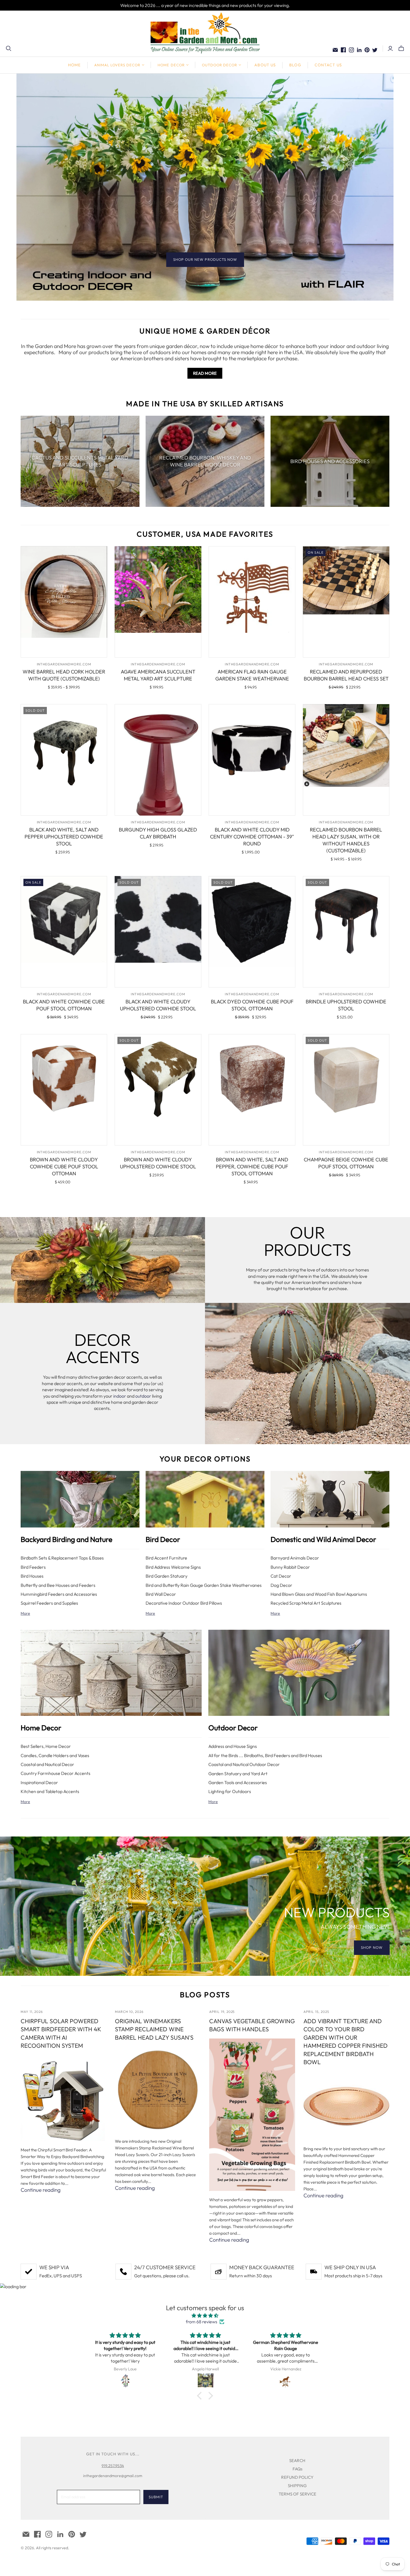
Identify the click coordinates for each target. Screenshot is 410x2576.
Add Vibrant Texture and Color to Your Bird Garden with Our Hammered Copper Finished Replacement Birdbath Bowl (346, 2041)
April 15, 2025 (316, 2012)
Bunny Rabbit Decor (290, 1567)
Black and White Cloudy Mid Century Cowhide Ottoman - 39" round (252, 837)
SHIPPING (297, 2486)
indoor (120, 1396)
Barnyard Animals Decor (295, 1558)
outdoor (143, 1396)
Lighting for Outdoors (230, 1791)
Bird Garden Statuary (167, 1576)
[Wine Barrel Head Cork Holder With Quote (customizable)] (64, 602)
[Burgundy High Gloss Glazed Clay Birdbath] (158, 760)
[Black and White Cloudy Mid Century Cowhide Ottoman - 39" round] (252, 760)
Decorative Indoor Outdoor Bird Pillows (184, 1603)
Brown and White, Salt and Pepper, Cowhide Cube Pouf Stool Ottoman (252, 1167)
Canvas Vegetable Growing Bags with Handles (252, 2025)
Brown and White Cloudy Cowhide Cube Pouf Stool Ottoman (64, 1167)
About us (265, 65)
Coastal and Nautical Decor (47, 1764)
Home (74, 65)
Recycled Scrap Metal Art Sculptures (306, 1603)
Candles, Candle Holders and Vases (55, 1755)
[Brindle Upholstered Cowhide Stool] (346, 932)
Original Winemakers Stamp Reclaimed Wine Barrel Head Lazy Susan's (154, 2029)
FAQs (297, 2469)
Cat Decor (281, 1576)
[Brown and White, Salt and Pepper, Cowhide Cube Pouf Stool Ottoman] (252, 1090)
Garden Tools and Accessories (238, 1782)
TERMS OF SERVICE (297, 2494)
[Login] (390, 48)
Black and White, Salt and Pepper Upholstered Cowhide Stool (64, 837)
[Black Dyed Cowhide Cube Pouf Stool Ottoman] (252, 932)
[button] (201, 2396)
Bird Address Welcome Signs (173, 1567)
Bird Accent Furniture (166, 1558)
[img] (205, 2315)
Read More (205, 373)
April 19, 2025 (222, 2012)
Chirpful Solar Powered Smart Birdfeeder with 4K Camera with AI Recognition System (61, 2033)
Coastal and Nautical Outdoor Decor (244, 1764)
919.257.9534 (113, 2466)
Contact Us (328, 65)
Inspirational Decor (39, 1782)
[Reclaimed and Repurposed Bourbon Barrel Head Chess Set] (346, 602)
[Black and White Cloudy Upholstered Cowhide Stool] (158, 932)
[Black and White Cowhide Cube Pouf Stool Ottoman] (64, 932)
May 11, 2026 (32, 2012)
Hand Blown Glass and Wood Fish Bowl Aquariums (319, 1594)
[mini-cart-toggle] (401, 48)
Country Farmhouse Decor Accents (56, 1773)
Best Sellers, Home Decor (46, 1746)
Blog (295, 65)
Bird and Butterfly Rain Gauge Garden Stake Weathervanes (204, 1585)
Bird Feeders (33, 1567)
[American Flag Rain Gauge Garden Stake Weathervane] (252, 602)
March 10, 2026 (129, 2012)
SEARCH (297, 2461)
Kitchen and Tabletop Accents (50, 1791)
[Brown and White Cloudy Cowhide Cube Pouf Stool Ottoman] (64, 1090)
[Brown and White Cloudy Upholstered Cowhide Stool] (158, 1090)
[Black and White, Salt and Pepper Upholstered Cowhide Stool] (64, 760)
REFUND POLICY (297, 2477)
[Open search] (9, 48)
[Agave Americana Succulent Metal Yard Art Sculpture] (158, 602)
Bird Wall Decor (161, 1594)
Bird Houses (32, 1576)
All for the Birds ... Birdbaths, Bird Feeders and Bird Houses (265, 1755)
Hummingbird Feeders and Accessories (59, 1594)
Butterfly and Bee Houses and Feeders (58, 1585)
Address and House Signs (233, 1746)
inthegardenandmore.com (64, 664)
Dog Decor (281, 1585)
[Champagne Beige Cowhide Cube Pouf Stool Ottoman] (346, 1090)
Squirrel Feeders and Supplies (49, 1603)
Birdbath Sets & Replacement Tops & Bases (62, 1558)
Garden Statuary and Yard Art (238, 1774)
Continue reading (41, 2190)
